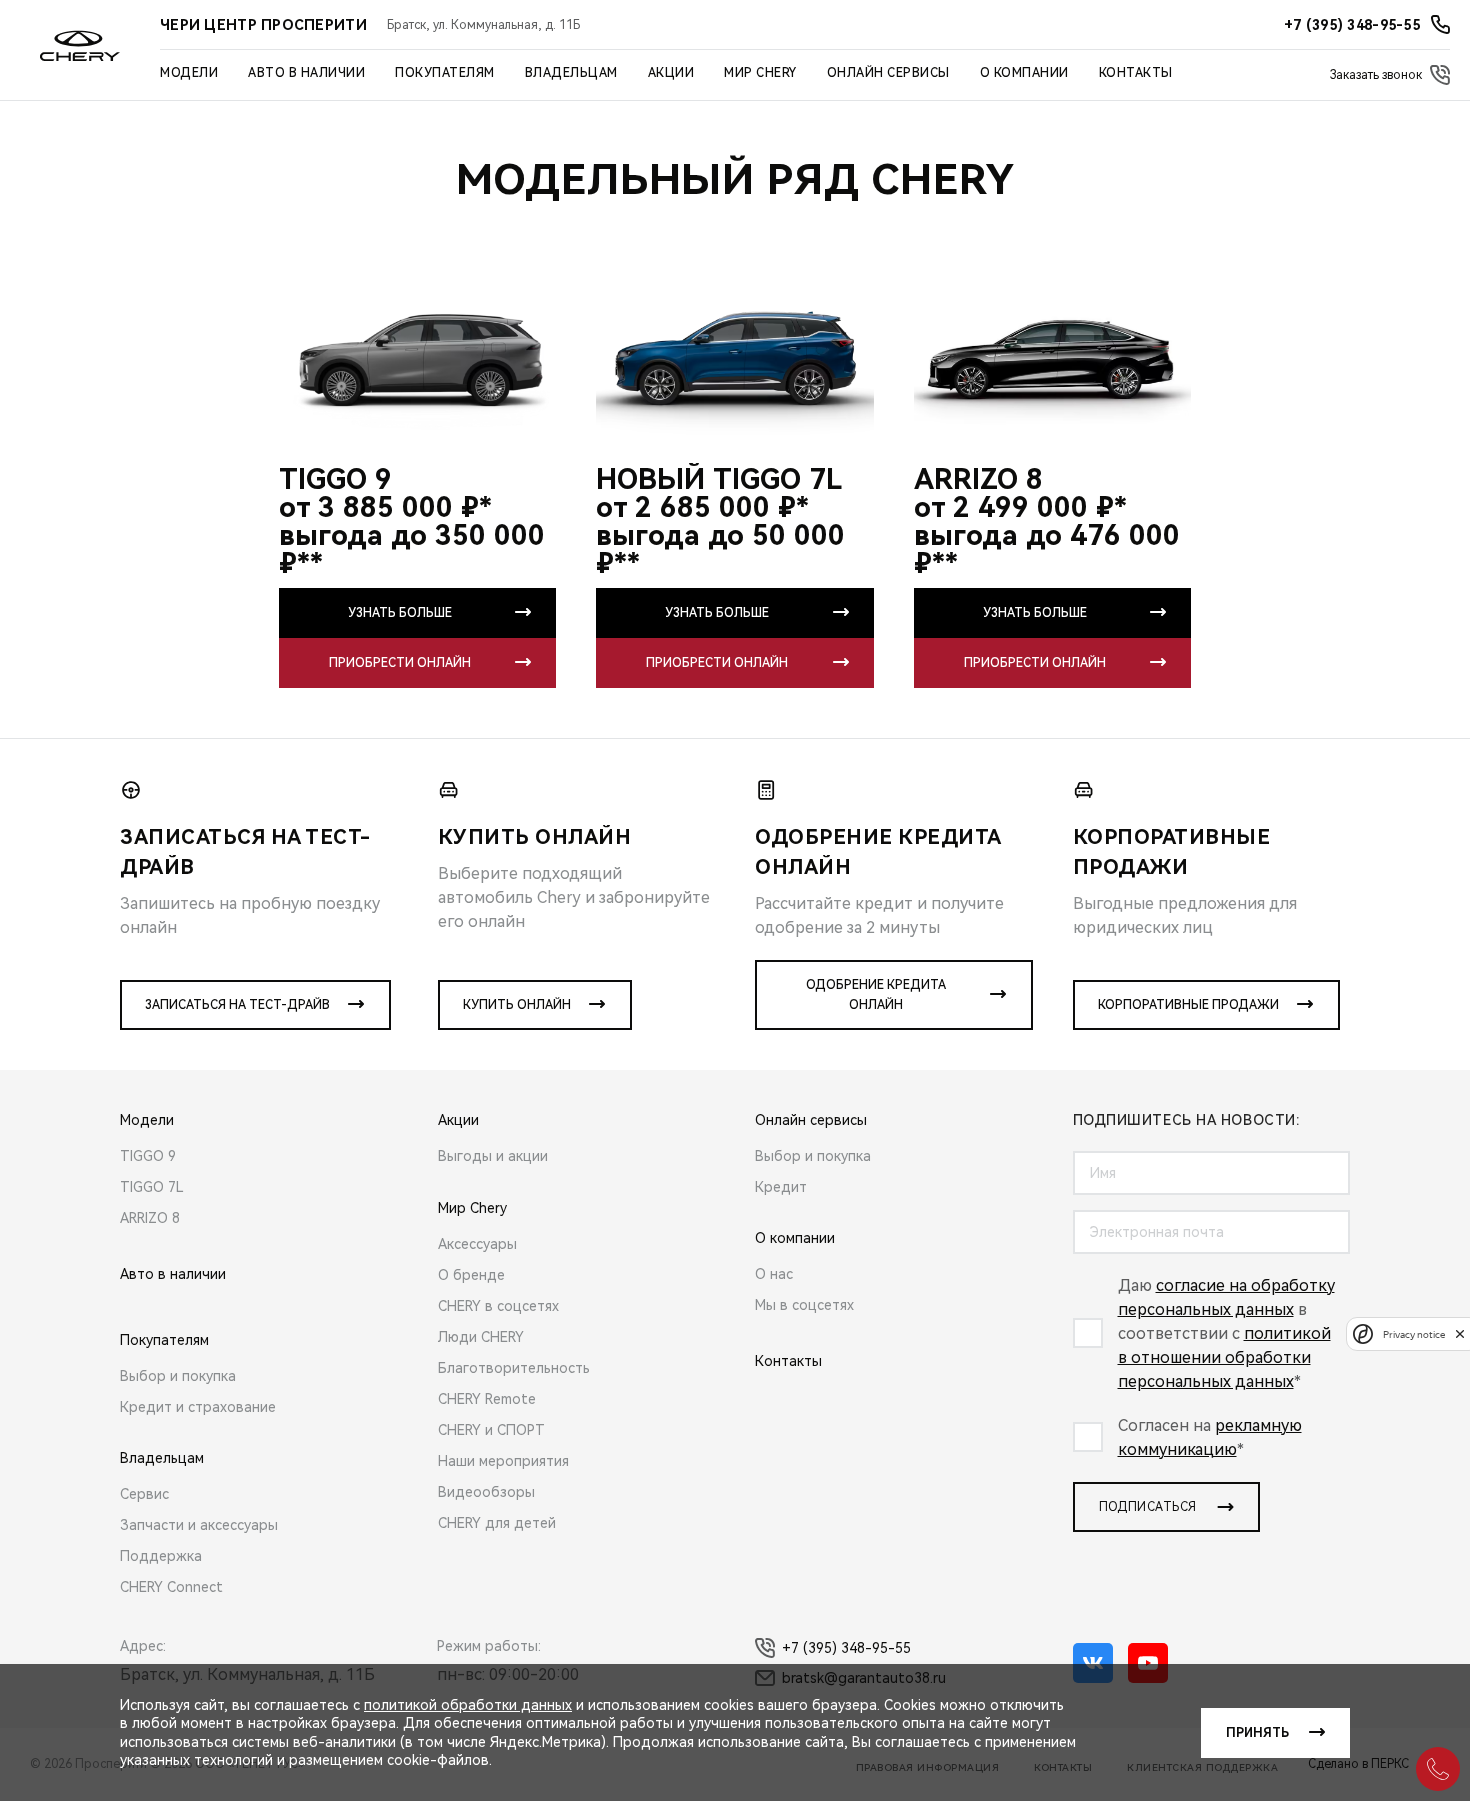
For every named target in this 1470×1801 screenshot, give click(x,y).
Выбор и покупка (178, 1376)
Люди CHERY (481, 1337)
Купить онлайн (517, 1005)
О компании (1024, 73)
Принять (1257, 1733)
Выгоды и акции (493, 1156)
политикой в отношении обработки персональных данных (1224, 1357)
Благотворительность (514, 1368)
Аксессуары (477, 1244)
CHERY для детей (497, 1523)
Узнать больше (400, 613)
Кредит (781, 1187)
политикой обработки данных (468, 1705)
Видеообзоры (486, 1492)
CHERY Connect (171, 1587)
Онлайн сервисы (888, 73)
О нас (774, 1274)
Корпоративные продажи (1188, 1005)
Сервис (144, 1494)
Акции (671, 73)
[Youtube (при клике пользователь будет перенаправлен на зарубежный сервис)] (1148, 1663)
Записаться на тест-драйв (237, 1005)
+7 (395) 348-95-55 (846, 1648)
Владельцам (571, 73)
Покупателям (445, 73)
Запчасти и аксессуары (199, 1525)
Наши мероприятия (503, 1461)
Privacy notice (1414, 1333)
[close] (1460, 1333)
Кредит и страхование (198, 1407)
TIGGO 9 (148, 1156)
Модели (189, 73)
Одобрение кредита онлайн (876, 995)
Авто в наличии (306, 73)
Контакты (1136, 73)
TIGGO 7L (152, 1187)
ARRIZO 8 (150, 1218)
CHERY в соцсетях (498, 1306)
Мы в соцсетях (804, 1305)
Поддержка (161, 1556)
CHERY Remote (487, 1399)
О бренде (471, 1275)
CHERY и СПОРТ (491, 1430)
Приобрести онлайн (400, 663)
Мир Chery (760, 73)
